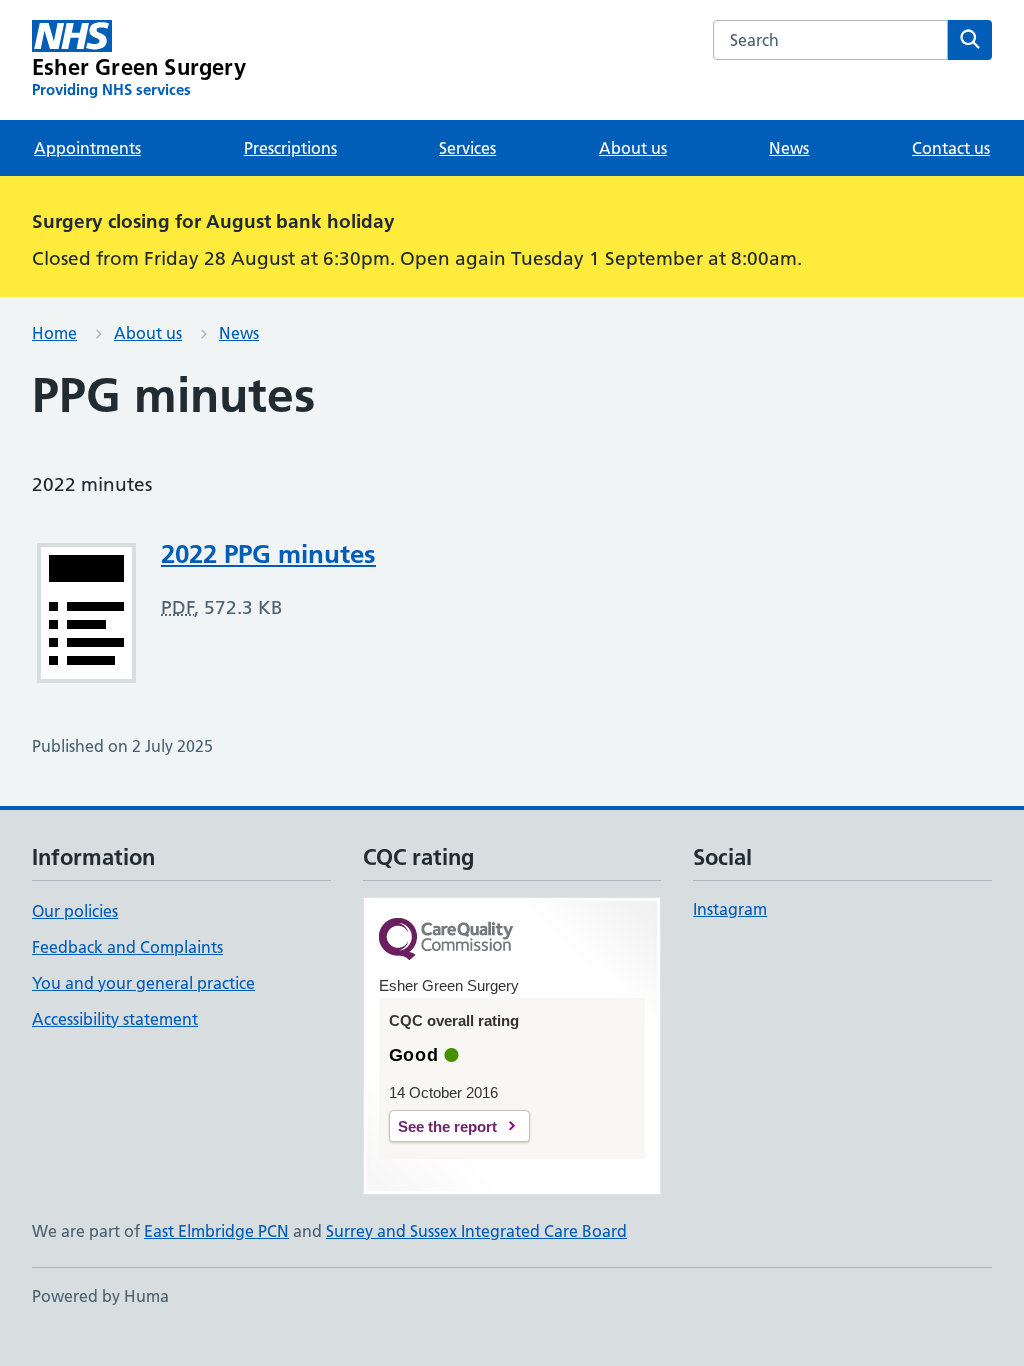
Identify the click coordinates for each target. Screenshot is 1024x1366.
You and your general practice (143, 983)
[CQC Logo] (446, 940)
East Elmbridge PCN (216, 1231)
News (789, 148)
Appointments (87, 148)
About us (633, 148)
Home (54, 333)
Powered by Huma (100, 1296)
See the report (447, 1126)
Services (467, 148)
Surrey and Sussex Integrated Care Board (476, 1231)
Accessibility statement (115, 1019)
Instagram (730, 909)
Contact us (951, 148)
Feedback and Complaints (127, 947)
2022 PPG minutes (268, 554)
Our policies (75, 911)
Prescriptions (290, 148)
